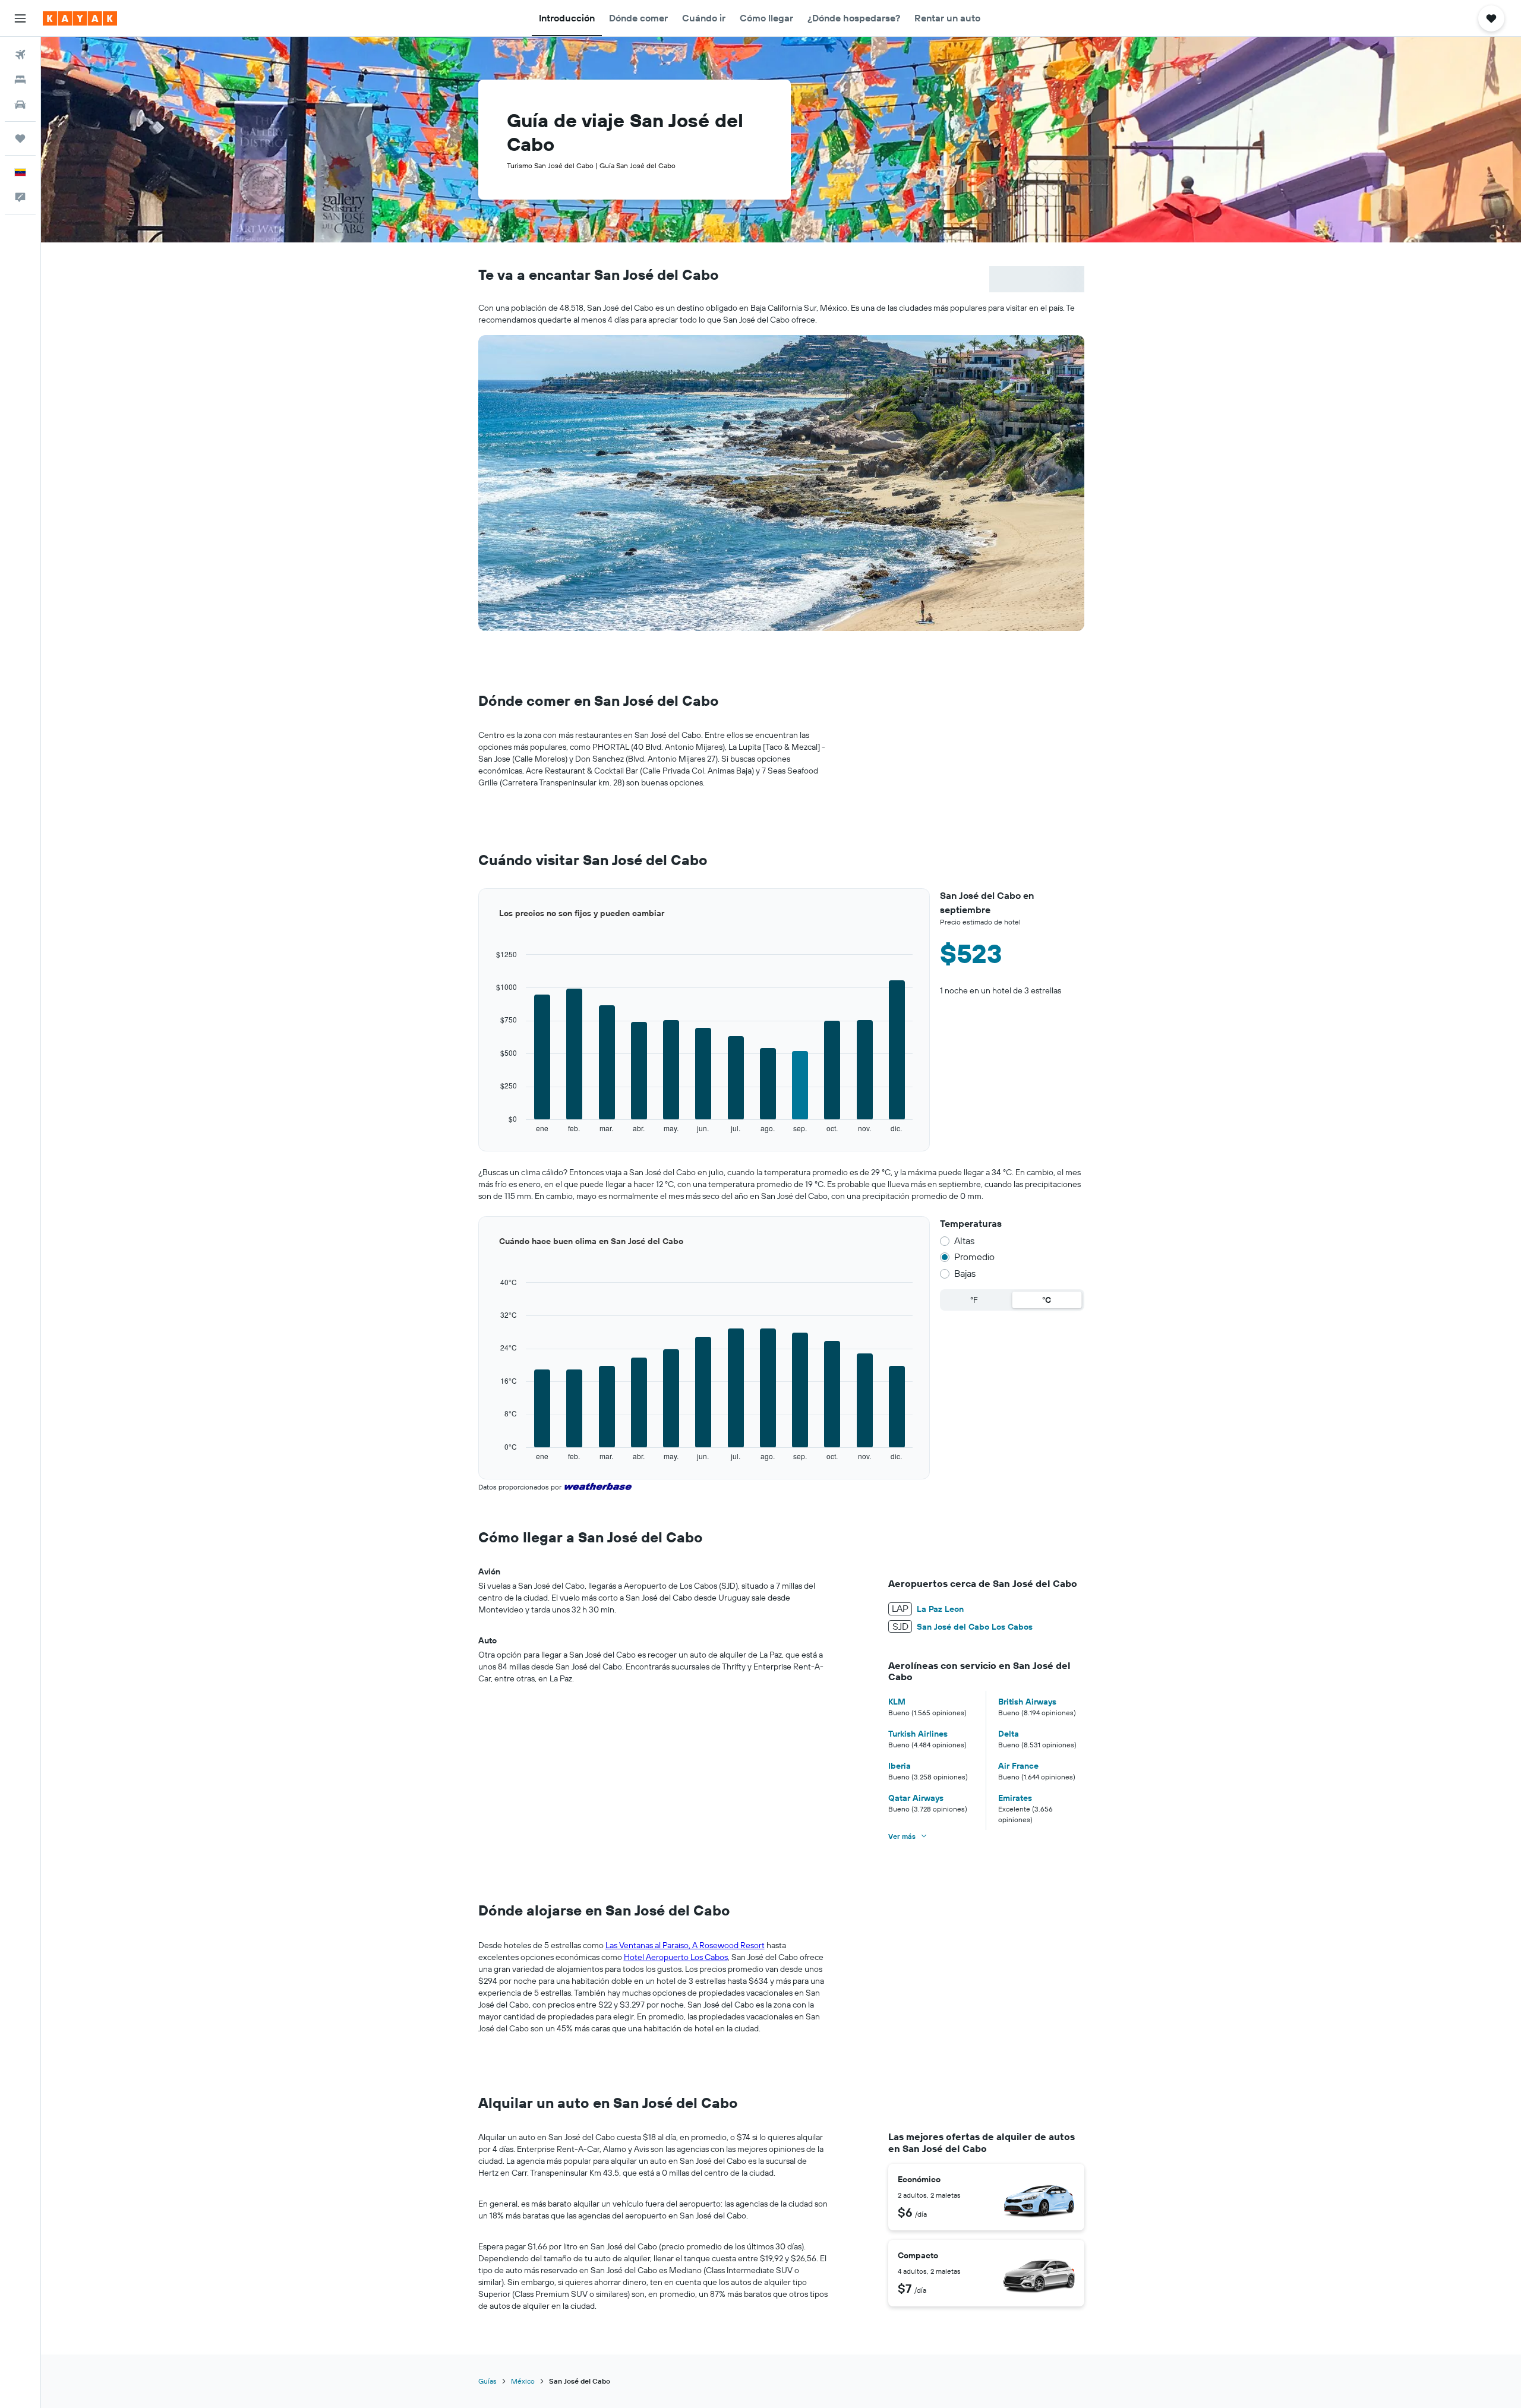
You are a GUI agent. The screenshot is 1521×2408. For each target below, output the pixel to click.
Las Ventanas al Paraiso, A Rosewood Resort (685, 1945)
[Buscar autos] (20, 105)
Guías (487, 2381)
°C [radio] (1047, 1300)
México (523, 2381)
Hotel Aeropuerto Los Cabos (676, 1957)
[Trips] (20, 138)
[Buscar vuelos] (20, 55)
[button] (20, 18)
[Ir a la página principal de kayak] (80, 18)
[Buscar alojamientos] (20, 80)
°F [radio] (974, 1300)
